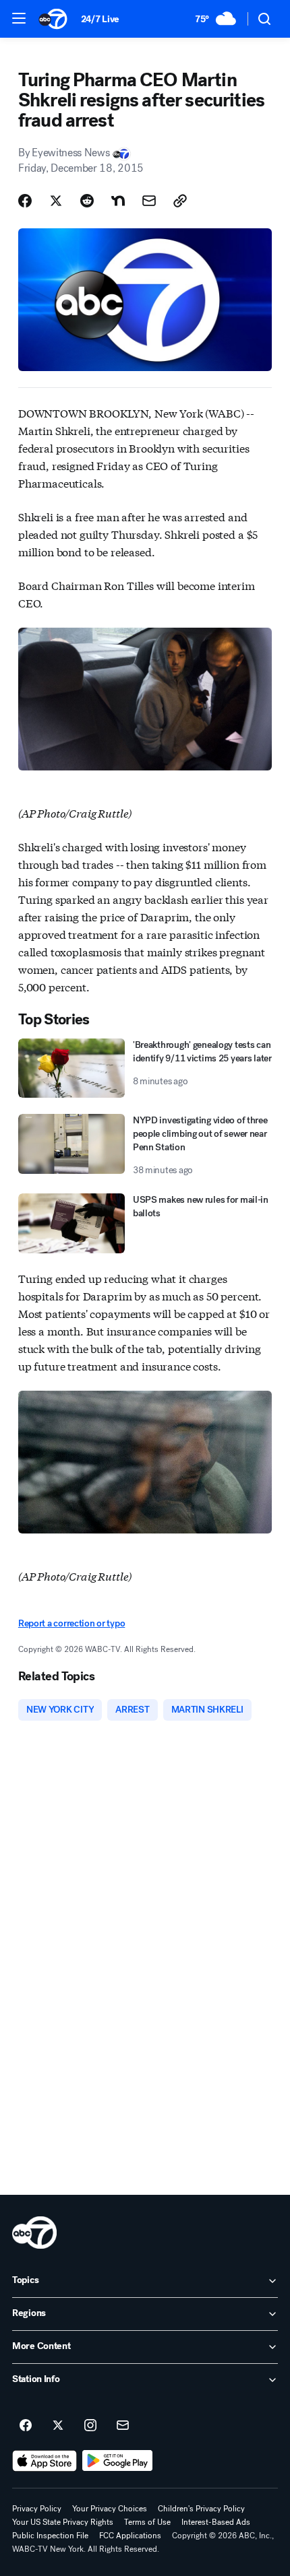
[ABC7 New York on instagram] (90, 2426)
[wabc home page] (34, 2233)
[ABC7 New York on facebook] (26, 2426)
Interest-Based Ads (216, 2522)
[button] (19, 18)
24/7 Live (100, 19)
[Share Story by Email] (149, 201)
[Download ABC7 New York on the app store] (45, 2461)
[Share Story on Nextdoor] (118, 201)
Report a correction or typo (71, 1623)
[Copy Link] (180, 201)
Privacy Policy (37, 2509)
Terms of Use (147, 2522)
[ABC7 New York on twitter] (58, 2426)
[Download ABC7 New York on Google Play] (118, 2461)
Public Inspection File (50, 2536)
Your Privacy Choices (110, 2509)
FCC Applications (130, 2536)
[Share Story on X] (56, 201)
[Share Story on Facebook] (25, 201)
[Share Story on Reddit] (87, 201)
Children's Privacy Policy (201, 2509)
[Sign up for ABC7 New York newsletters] (123, 2426)
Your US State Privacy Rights (63, 2522)
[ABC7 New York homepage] (53, 19)
